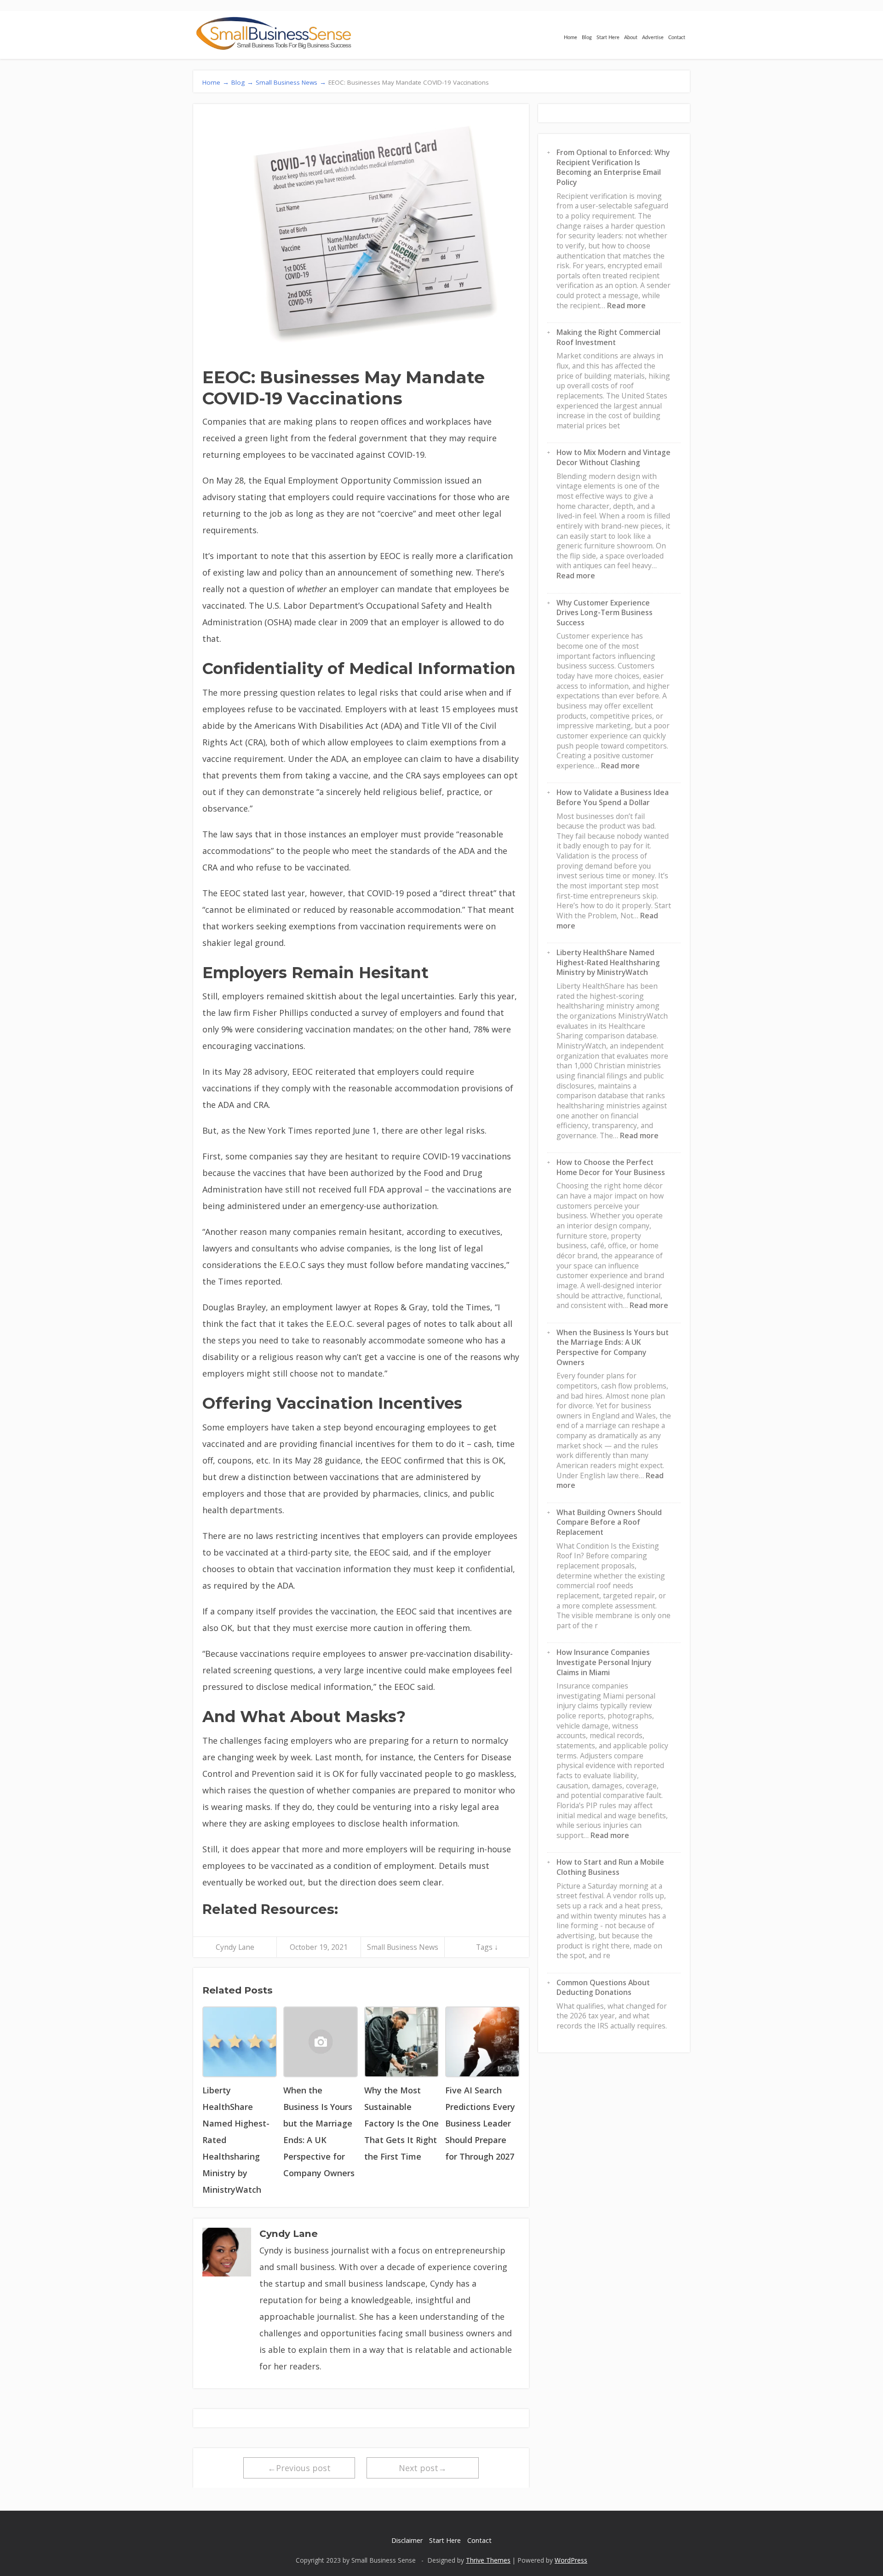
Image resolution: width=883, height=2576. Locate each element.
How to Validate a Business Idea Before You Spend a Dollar (613, 797)
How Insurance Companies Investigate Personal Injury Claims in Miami (604, 1662)
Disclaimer (407, 2540)
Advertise (653, 37)
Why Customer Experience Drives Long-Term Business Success (605, 613)
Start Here (608, 37)
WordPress (571, 2560)
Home (571, 37)
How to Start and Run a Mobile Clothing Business (610, 1867)
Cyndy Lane (235, 1947)
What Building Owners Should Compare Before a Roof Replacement (609, 1522)
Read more (626, 305)
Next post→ (423, 2468)
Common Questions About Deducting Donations (603, 1988)
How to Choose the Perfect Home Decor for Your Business (611, 1167)
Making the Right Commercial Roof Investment (608, 337)
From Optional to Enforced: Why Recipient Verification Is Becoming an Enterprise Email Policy (613, 167)
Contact (677, 37)
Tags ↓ (487, 1947)
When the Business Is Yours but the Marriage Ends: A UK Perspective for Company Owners (613, 1347)
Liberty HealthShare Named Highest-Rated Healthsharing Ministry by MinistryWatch (608, 962)
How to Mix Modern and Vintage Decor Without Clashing (614, 457)
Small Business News (403, 1947)
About (631, 37)
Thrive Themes (488, 2560)
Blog (587, 37)
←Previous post (299, 2468)
